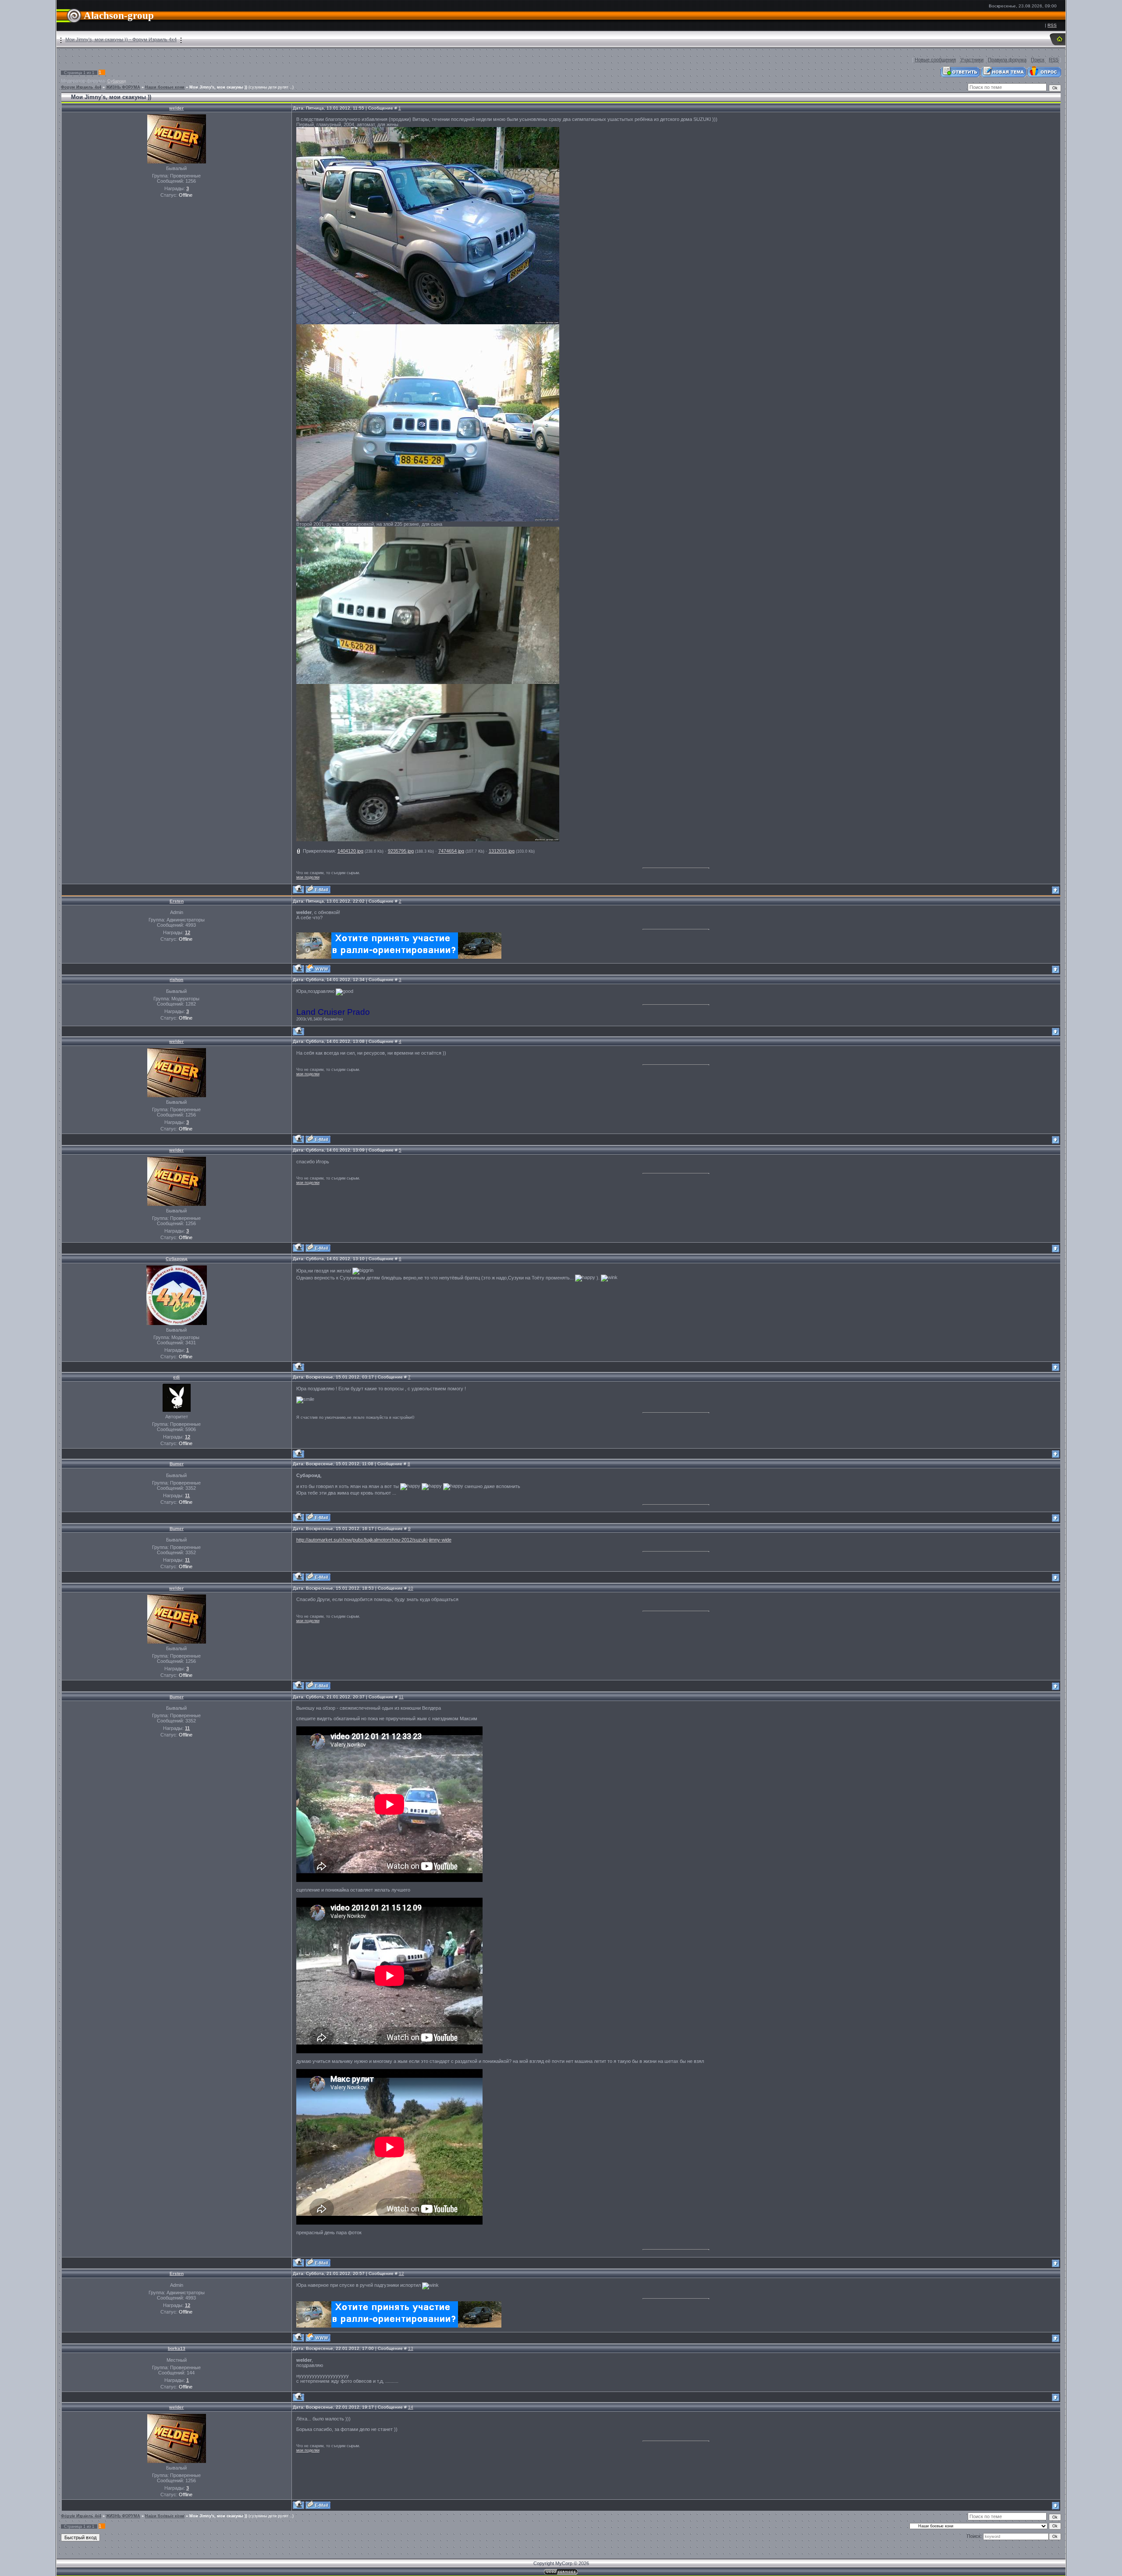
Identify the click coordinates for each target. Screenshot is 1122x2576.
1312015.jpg (502, 851)
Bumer (177, 1464)
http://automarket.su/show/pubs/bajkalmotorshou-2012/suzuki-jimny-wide (374, 1540)
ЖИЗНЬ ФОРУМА (123, 87)
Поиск (1038, 60)
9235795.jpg (401, 851)
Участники (972, 60)
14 (411, 2407)
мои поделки (308, 877)
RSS (1052, 25)
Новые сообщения (935, 60)
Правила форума (1007, 60)
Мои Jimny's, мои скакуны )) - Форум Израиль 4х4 (121, 39)
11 (401, 1697)
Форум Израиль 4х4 (81, 87)
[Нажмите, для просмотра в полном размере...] (428, 322)
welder (176, 108)
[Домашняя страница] (318, 969)
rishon (176, 980)
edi (176, 1377)
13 (411, 2348)
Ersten (177, 901)
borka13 (177, 2348)
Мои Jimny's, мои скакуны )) (218, 87)
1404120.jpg (350, 851)
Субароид (117, 81)
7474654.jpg (451, 851)
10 (411, 1588)
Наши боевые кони (165, 87)
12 (401, 2273)
